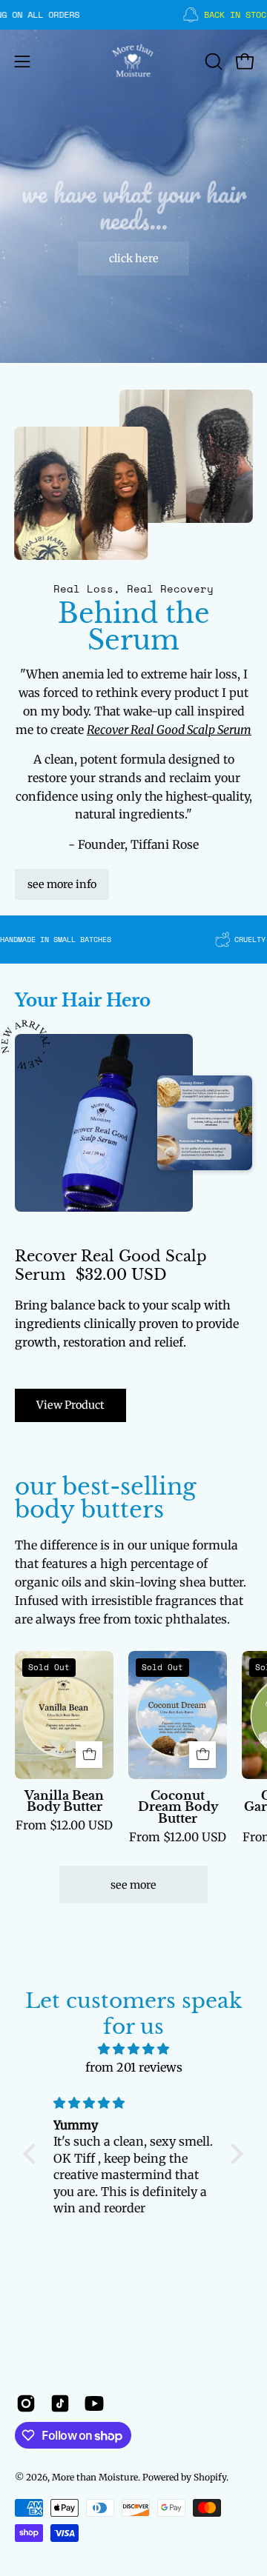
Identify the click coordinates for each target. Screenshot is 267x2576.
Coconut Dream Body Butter (178, 1808)
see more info (62, 884)
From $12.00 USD (64, 1826)
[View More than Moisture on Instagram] (26, 2403)
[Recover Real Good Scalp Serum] (104, 1123)
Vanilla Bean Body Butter (64, 1802)
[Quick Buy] (89, 1755)
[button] (212, 61)
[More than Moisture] (133, 61)
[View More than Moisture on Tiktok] (60, 2403)
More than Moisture (95, 2477)
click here (134, 258)
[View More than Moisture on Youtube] (94, 2403)
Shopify (210, 2477)
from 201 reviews (134, 2067)
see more (133, 1885)
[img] (133, 2049)
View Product (70, 1405)
